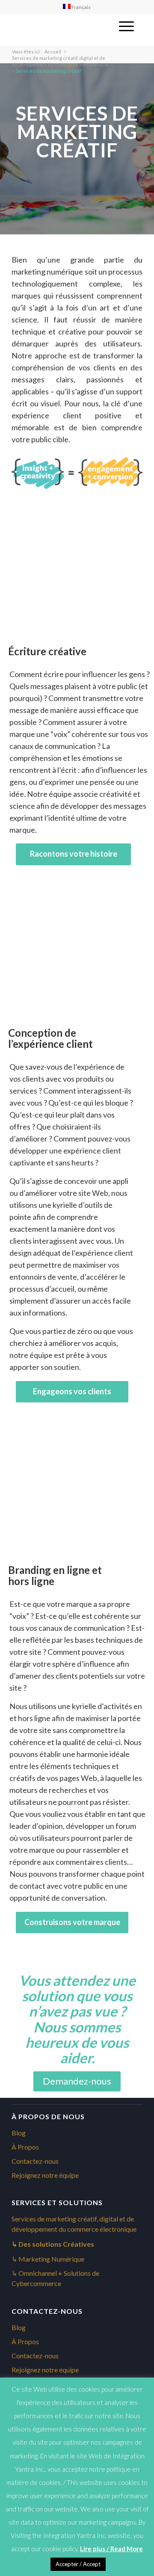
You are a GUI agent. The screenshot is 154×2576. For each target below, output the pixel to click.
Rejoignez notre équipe (45, 2175)
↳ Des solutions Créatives (53, 2244)
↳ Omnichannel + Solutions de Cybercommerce (55, 2278)
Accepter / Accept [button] (78, 2564)
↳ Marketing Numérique (48, 2259)
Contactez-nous (35, 2161)
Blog (19, 2133)
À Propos (25, 2147)
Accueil (53, 52)
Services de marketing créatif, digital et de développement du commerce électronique (60, 61)
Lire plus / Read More (111, 2549)
